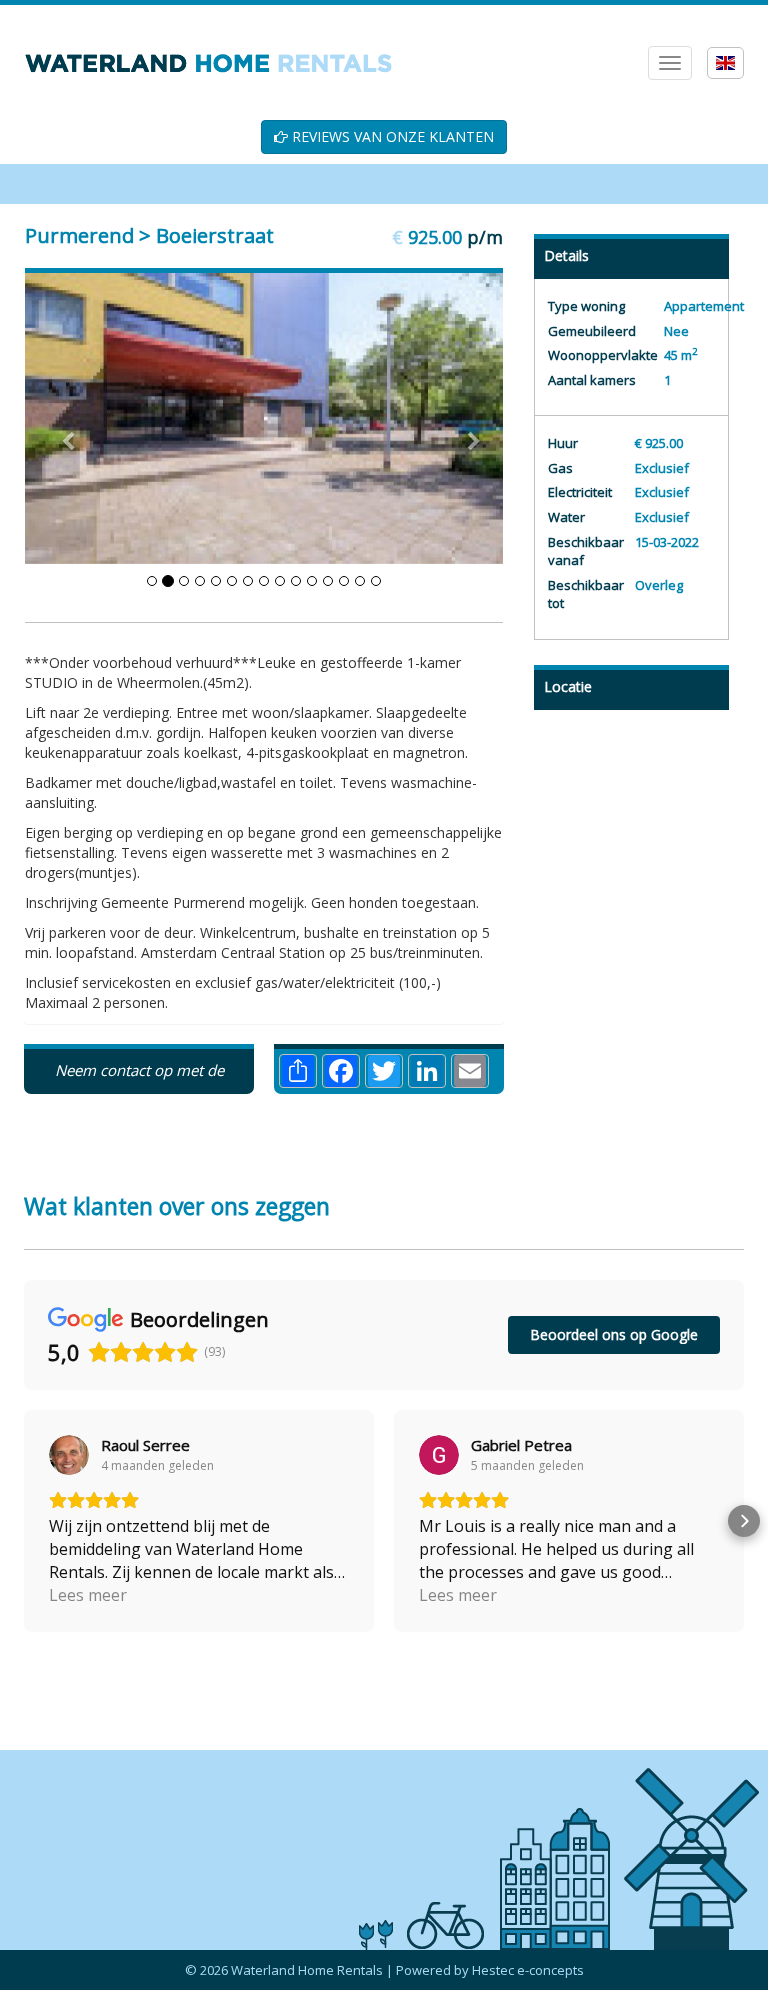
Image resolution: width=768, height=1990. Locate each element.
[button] (24, 1521)
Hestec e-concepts (528, 1970)
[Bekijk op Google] (69, 1455)
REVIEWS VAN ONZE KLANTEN (391, 136)
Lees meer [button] (88, 1595)
